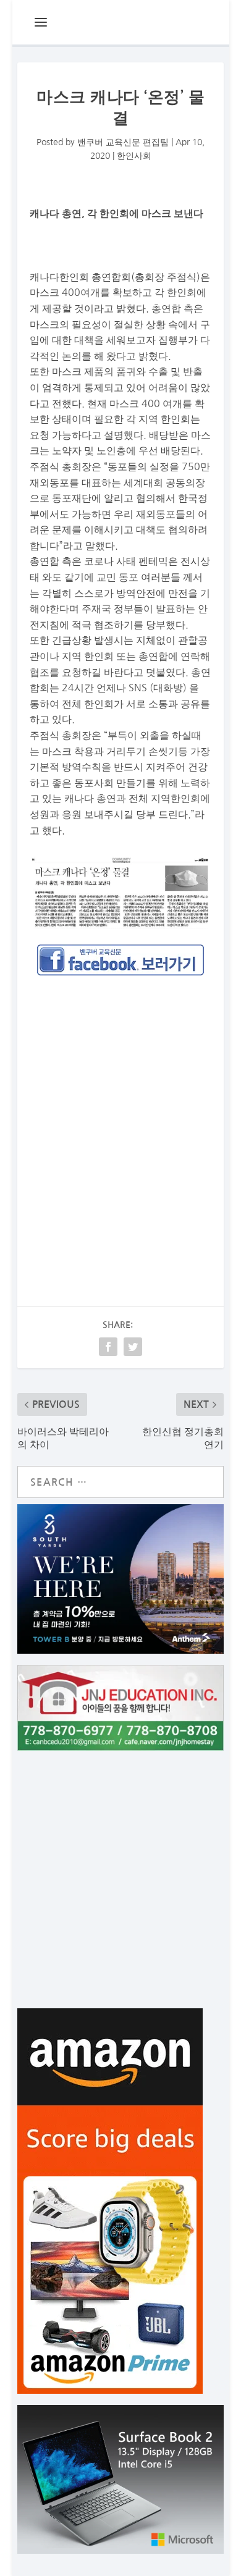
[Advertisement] (121, 1116)
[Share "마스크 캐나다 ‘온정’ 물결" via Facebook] (108, 1347)
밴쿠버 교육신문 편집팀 (123, 142)
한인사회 (134, 156)
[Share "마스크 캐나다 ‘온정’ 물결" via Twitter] (133, 1347)
